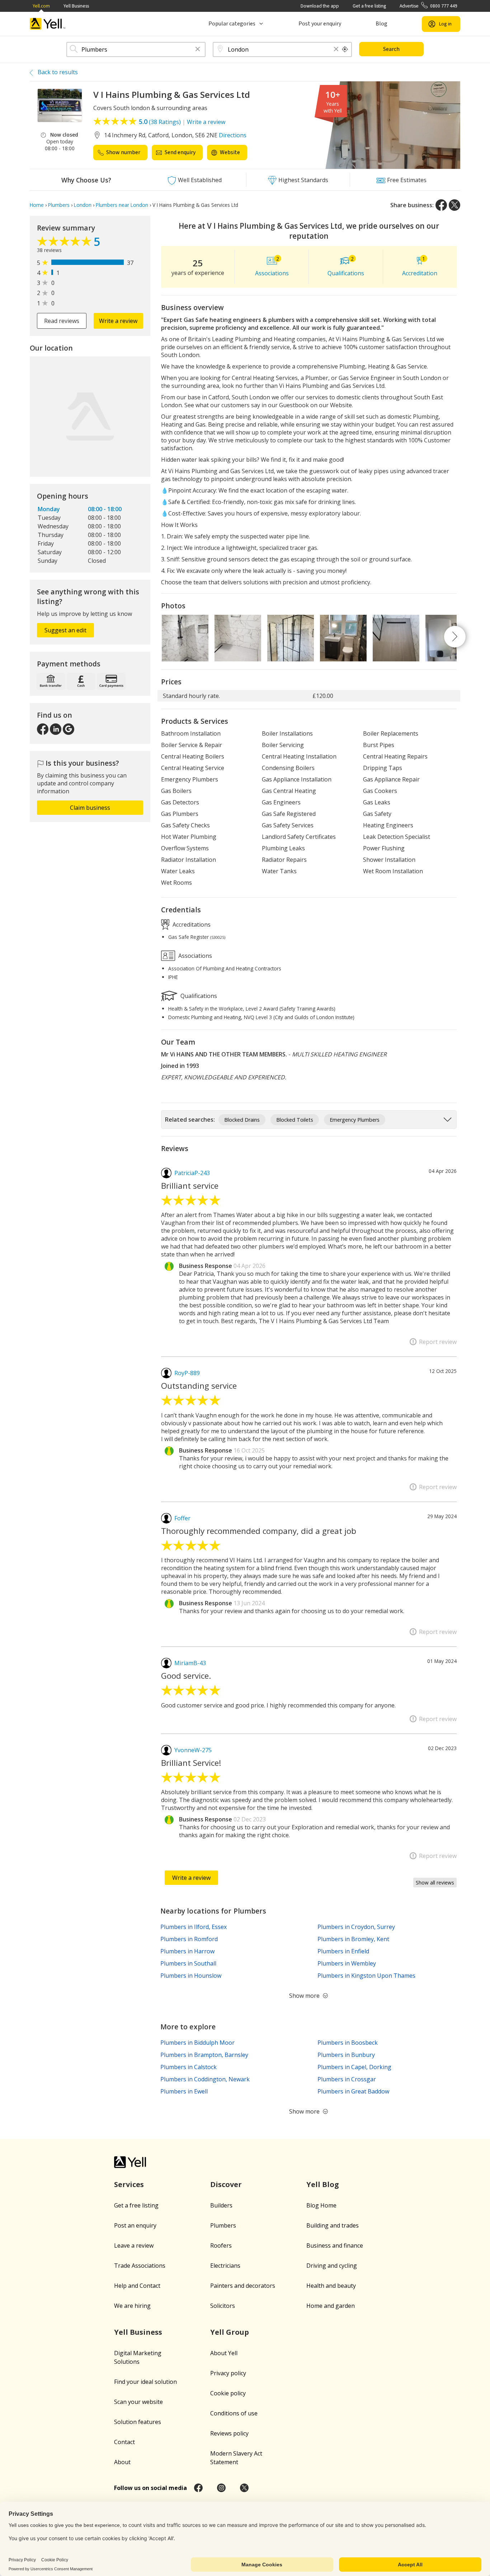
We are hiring (132, 2306)
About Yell (224, 2353)
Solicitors (223, 2306)
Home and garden (331, 2306)
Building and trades (333, 2225)
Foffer (182, 1518)
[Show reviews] (65, 243)
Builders (221, 2205)
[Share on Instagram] (221, 2488)
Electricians (225, 2266)
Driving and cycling (332, 2266)
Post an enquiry (135, 2225)
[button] (198, 50)
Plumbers (223, 2225)
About (122, 2462)
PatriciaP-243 (192, 1173)
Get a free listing (369, 6)
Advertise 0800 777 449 (428, 6)
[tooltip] (345, 49)
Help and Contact (137, 2286)
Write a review (206, 122)
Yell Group (230, 2332)
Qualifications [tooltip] (198, 996)
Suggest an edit (65, 630)
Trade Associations (140, 2266)
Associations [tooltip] (194, 956)
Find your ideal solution (145, 2382)
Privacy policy (228, 2373)
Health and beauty (331, 2286)
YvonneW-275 (193, 1750)
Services (129, 2184)
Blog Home (321, 2205)
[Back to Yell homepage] (48, 24)
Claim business (90, 808)
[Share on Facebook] (441, 205)
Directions (233, 135)
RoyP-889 (187, 1373)
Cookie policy (228, 2393)
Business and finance (335, 2245)
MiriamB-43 (190, 1663)
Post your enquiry (320, 24)
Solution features (138, 2422)
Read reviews (62, 321)
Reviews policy (229, 2433)
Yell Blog (323, 2184)
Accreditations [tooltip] (191, 924)
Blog (381, 24)
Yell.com (41, 6)
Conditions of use (234, 2413)
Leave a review (134, 2245)
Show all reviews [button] (435, 1883)
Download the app (320, 6)
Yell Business (76, 6)
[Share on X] (454, 205)
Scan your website (138, 2402)
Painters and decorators (243, 2286)
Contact (124, 2442)
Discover (226, 2184)
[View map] (90, 417)
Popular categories (232, 24)
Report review (438, 1342)
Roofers (221, 2245)
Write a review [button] (118, 321)
